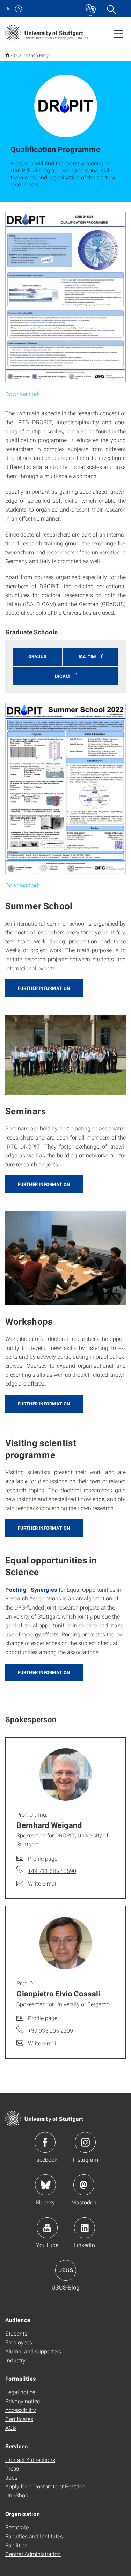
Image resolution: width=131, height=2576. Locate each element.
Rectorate (17, 2527)
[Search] (111, 9)
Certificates (19, 2419)
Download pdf (23, 394)
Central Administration (33, 2554)
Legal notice (20, 2392)
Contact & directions (30, 2460)
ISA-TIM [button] (87, 657)
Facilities (16, 2545)
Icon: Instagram (85, 2142)
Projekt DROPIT (7, 55)
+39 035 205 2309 (50, 2030)
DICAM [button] (62, 676)
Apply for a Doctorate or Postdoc (45, 2486)
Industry (15, 2360)
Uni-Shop (17, 2495)
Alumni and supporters (33, 2351)
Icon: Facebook (45, 2142)
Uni (8, 9)
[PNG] (65, 297)
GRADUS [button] (37, 656)
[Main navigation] (118, 33)
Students (16, 2333)
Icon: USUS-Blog (66, 2270)
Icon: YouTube (47, 2228)
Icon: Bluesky (45, 2185)
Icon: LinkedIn (85, 2228)
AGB (11, 2428)
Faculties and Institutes (34, 2536)
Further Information (44, 988)
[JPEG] (65, 789)
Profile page (43, 1858)
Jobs (11, 2477)
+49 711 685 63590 (52, 1871)
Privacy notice (23, 2401)
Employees (19, 2342)
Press (12, 2468)
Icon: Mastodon (84, 2185)
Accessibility (21, 2410)
